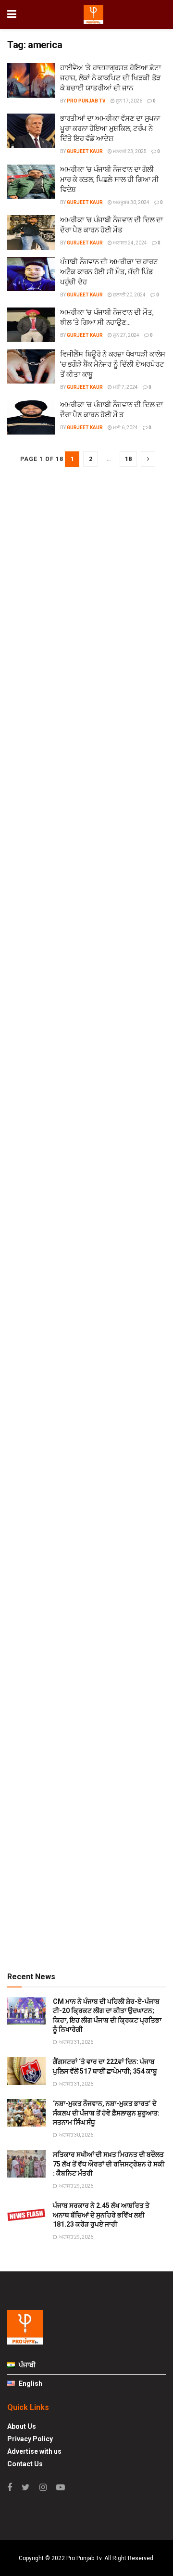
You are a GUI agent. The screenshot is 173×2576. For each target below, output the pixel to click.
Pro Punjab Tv (86, 101)
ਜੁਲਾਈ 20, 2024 (129, 295)
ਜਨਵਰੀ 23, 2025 (129, 151)
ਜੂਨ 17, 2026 (129, 101)
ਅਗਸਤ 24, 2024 (130, 243)
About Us (22, 2426)
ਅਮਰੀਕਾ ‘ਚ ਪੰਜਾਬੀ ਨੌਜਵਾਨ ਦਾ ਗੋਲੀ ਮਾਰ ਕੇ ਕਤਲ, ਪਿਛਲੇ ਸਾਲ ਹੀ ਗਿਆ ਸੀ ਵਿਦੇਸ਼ (110, 179)
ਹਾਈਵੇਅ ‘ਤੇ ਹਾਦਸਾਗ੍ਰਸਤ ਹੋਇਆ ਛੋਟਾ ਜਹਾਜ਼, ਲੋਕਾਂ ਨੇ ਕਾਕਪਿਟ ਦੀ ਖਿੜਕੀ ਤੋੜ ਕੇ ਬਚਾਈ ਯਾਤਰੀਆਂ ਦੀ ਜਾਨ (111, 78)
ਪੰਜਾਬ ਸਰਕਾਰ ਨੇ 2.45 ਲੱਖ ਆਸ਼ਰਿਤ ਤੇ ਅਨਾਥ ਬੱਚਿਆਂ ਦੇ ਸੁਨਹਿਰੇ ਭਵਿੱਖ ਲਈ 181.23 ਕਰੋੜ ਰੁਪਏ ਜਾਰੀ (101, 2215)
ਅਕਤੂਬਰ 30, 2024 (131, 202)
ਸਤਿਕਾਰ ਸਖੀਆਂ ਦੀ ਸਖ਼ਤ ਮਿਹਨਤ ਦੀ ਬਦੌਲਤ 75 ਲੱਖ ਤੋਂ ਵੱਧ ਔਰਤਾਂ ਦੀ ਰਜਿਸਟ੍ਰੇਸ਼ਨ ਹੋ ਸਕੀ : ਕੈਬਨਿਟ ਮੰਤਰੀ (109, 2164)
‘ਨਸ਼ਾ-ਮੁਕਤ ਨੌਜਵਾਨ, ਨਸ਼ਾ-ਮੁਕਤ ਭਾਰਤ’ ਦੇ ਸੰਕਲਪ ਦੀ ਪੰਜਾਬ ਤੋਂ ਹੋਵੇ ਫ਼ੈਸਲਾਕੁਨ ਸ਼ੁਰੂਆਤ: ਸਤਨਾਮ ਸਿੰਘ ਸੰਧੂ (106, 2113)
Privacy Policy (30, 2439)
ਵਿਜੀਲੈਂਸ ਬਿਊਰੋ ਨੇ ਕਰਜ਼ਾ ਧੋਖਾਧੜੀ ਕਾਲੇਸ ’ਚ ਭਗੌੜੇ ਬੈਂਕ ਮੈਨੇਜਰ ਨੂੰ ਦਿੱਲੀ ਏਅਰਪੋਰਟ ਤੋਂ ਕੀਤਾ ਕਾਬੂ (113, 364)
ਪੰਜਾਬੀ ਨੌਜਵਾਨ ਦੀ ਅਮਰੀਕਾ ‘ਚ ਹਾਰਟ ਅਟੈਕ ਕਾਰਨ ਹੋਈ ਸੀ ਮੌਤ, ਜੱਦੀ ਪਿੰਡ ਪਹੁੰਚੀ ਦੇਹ (109, 272)
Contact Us (25, 2464)
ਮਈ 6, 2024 (125, 428)
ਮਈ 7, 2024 (125, 387)
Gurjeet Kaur (85, 151)
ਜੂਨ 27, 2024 (126, 335)
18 (128, 459)
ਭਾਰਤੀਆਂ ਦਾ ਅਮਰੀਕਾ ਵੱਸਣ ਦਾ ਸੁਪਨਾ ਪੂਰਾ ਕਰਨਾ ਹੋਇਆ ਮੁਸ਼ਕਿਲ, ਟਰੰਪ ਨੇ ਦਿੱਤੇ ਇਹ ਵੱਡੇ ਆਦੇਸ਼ (110, 128)
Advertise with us (34, 2451)
